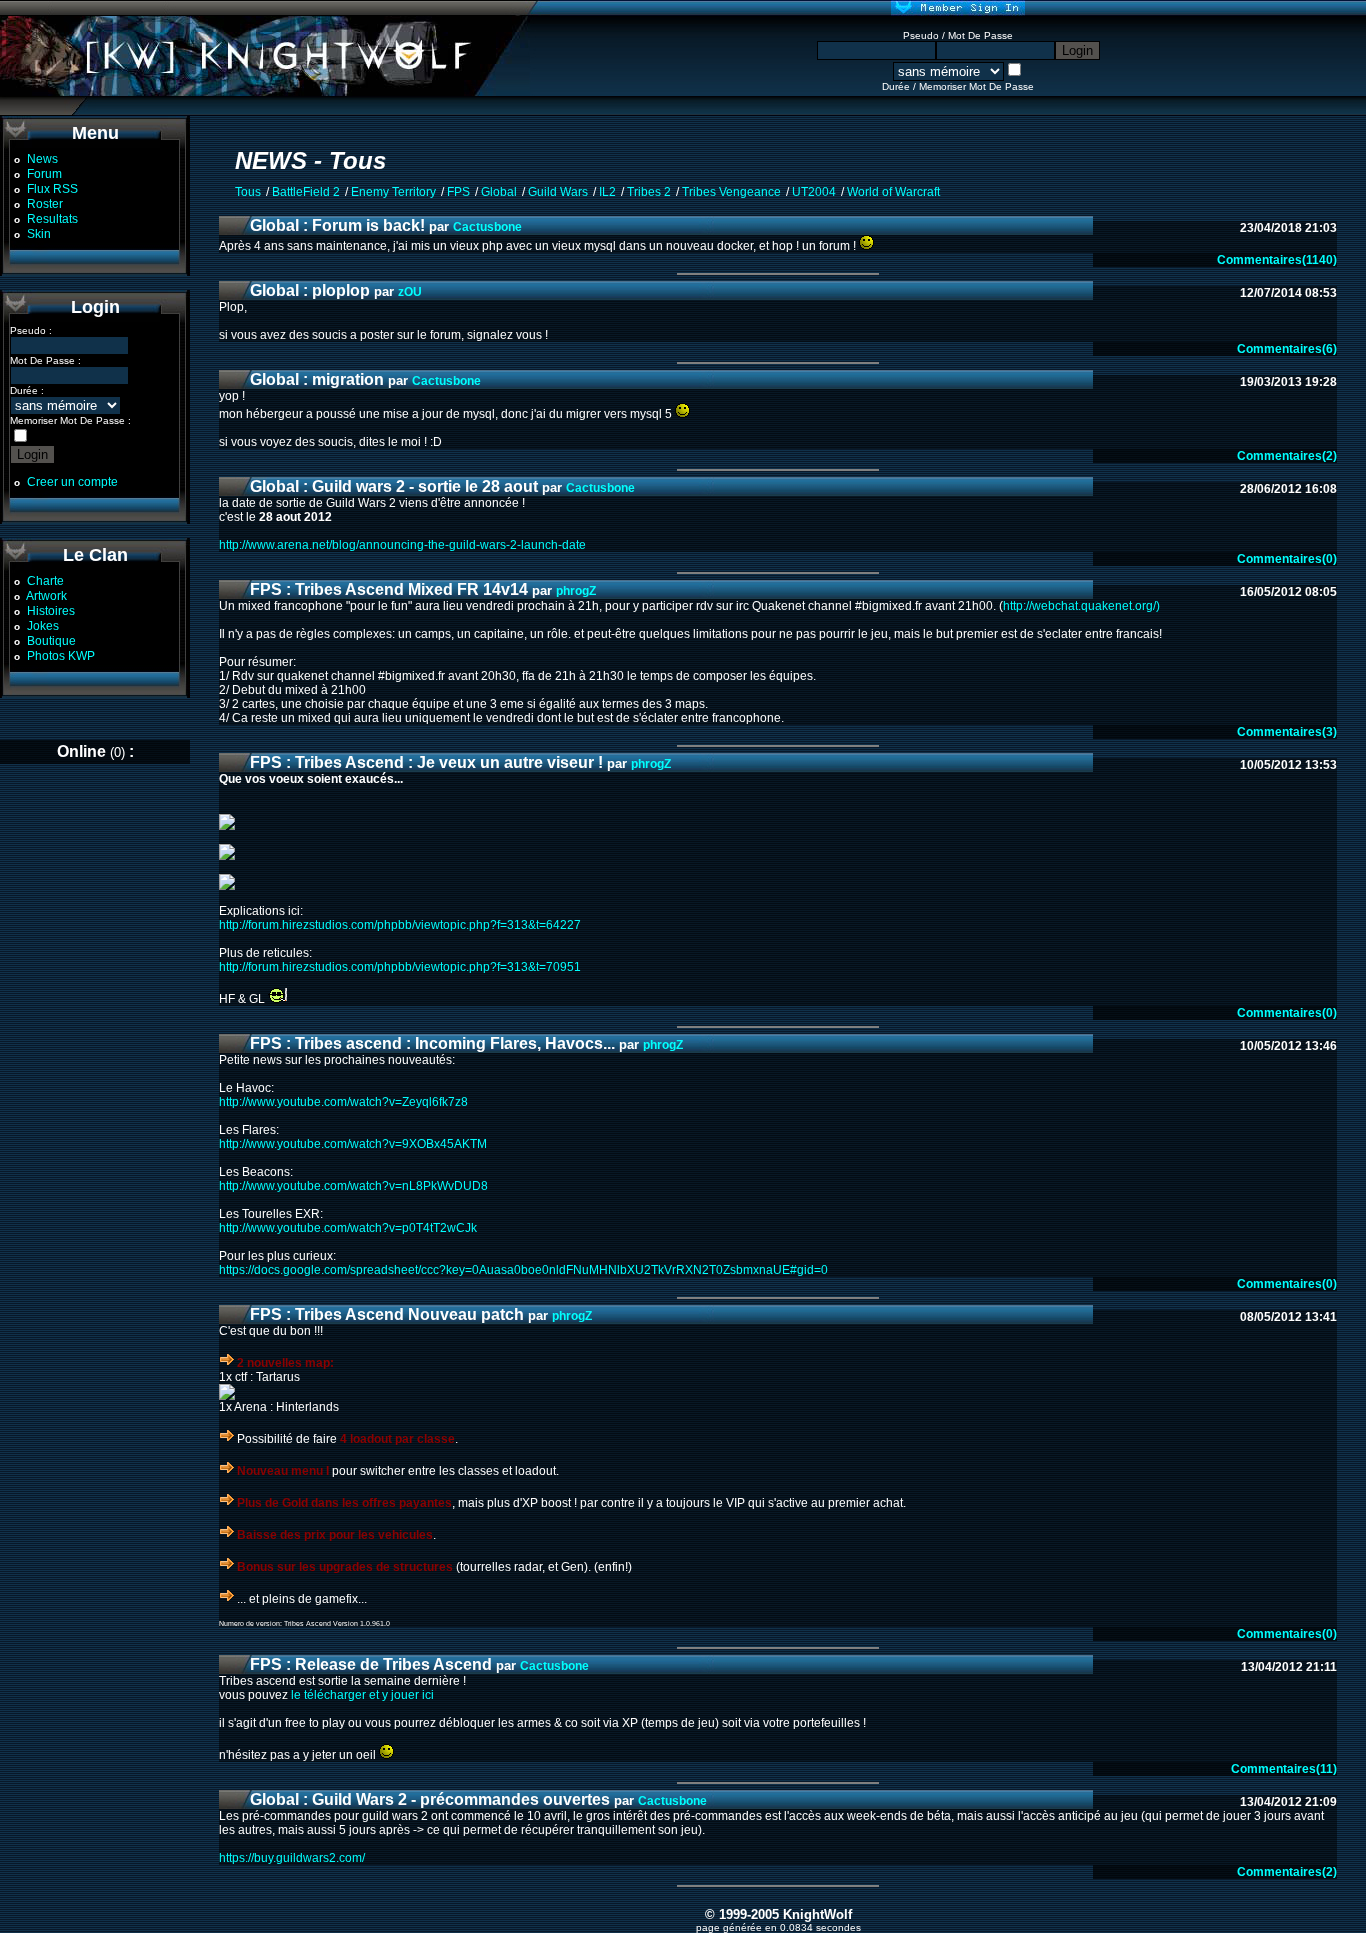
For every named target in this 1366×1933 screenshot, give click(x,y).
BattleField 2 (306, 192)
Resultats (52, 219)
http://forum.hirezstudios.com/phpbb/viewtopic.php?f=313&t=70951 (400, 967)
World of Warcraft (893, 192)
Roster (45, 204)
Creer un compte (72, 482)
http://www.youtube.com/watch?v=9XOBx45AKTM (353, 1144)
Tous (248, 192)
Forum (44, 174)
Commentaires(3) (1287, 732)
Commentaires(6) (1287, 349)
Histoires (51, 611)
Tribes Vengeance (731, 192)
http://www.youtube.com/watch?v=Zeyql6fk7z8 (343, 1102)
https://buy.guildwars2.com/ (292, 1858)
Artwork (46, 596)
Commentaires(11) (1284, 1769)
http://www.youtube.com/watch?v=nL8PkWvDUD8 (353, 1186)
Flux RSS (52, 189)
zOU (410, 292)
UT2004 (814, 192)
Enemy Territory (393, 192)
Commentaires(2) (1287, 456)
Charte (45, 581)
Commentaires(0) (1287, 559)
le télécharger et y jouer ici (362, 1695)
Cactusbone (487, 227)
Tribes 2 (649, 192)
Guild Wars (558, 192)
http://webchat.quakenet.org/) (1081, 606)
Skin (39, 234)
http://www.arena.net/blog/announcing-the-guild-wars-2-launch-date (402, 545)
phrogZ (576, 591)
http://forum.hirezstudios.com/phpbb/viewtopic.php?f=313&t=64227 (400, 925)
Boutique (51, 641)
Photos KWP (61, 656)
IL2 (607, 192)
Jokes (43, 626)
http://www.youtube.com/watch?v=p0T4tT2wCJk (348, 1228)
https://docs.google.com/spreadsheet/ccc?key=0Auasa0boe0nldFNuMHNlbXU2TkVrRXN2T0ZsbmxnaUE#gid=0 (523, 1270)
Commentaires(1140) (1277, 260)
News (42, 159)
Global (499, 192)
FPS (458, 192)
